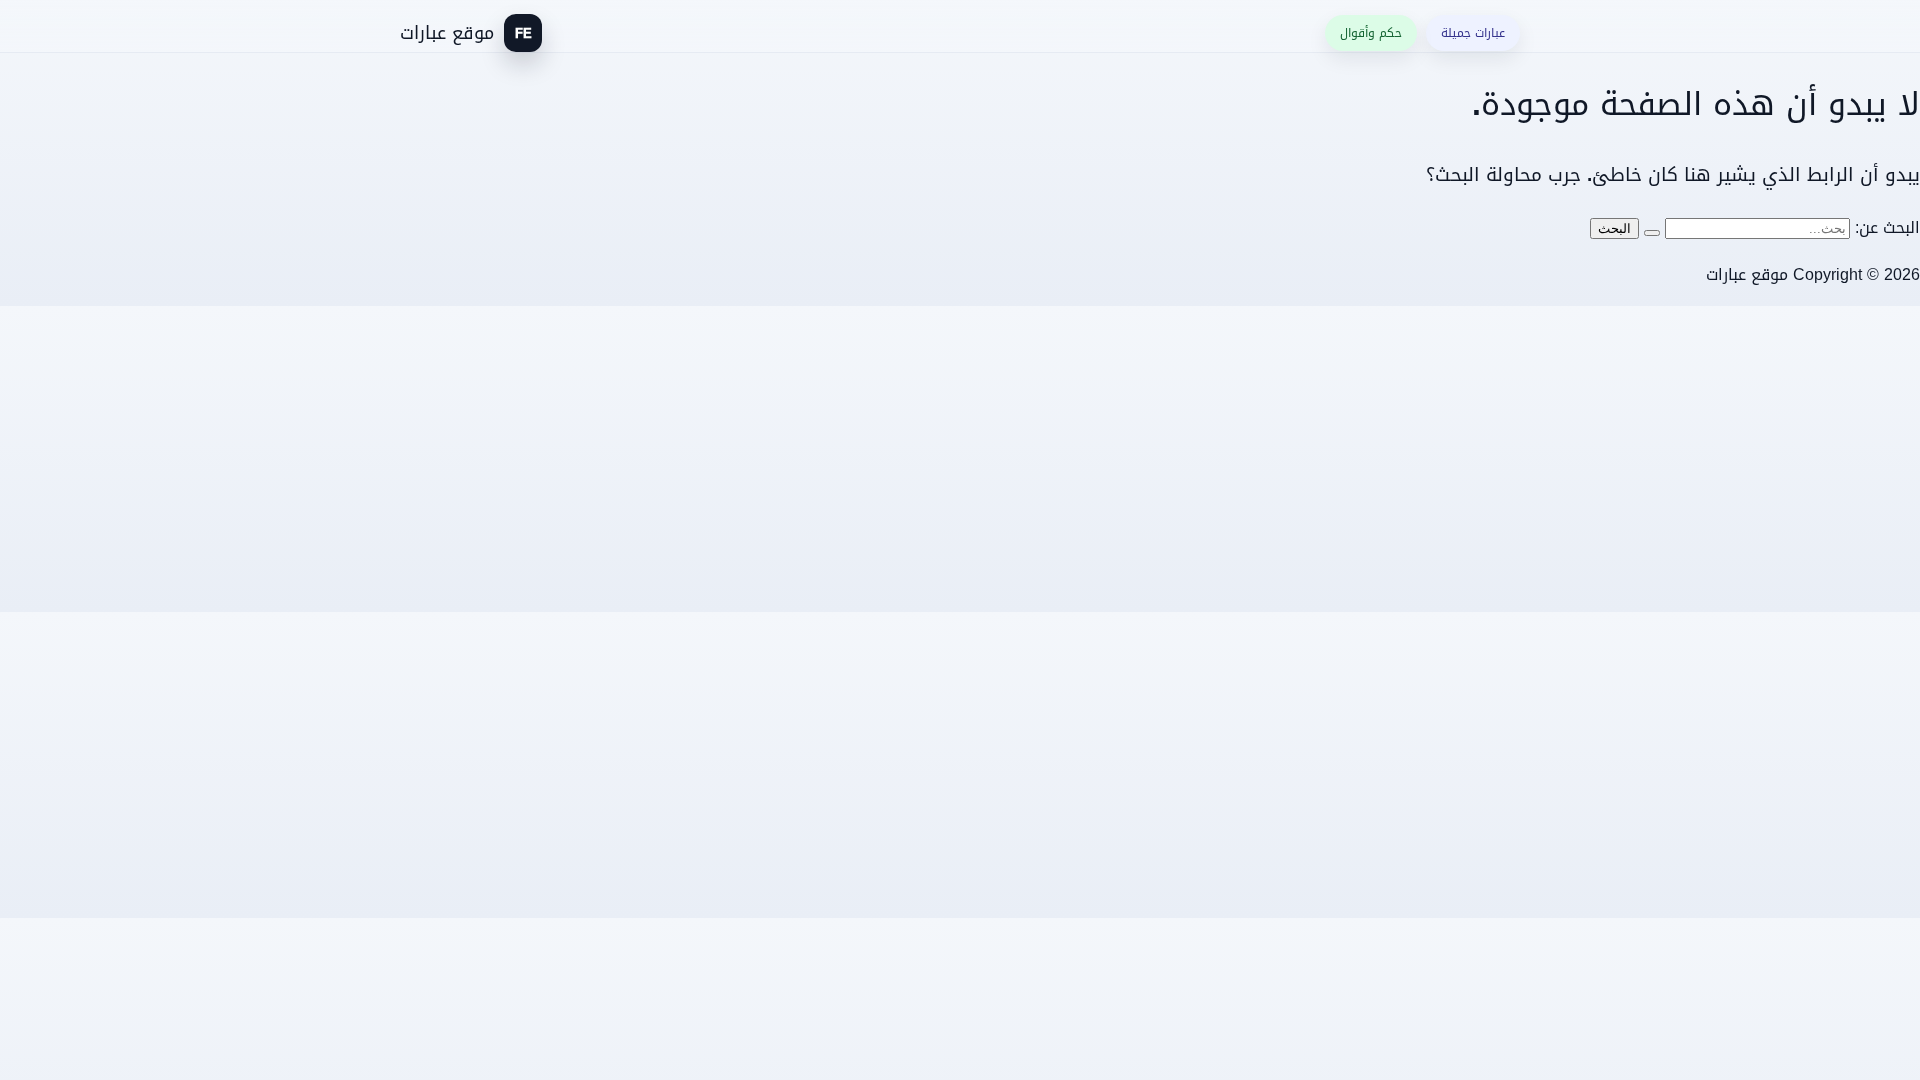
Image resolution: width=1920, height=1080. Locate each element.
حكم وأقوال (1371, 33)
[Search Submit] (1652, 233)
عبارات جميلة (1473, 33)
